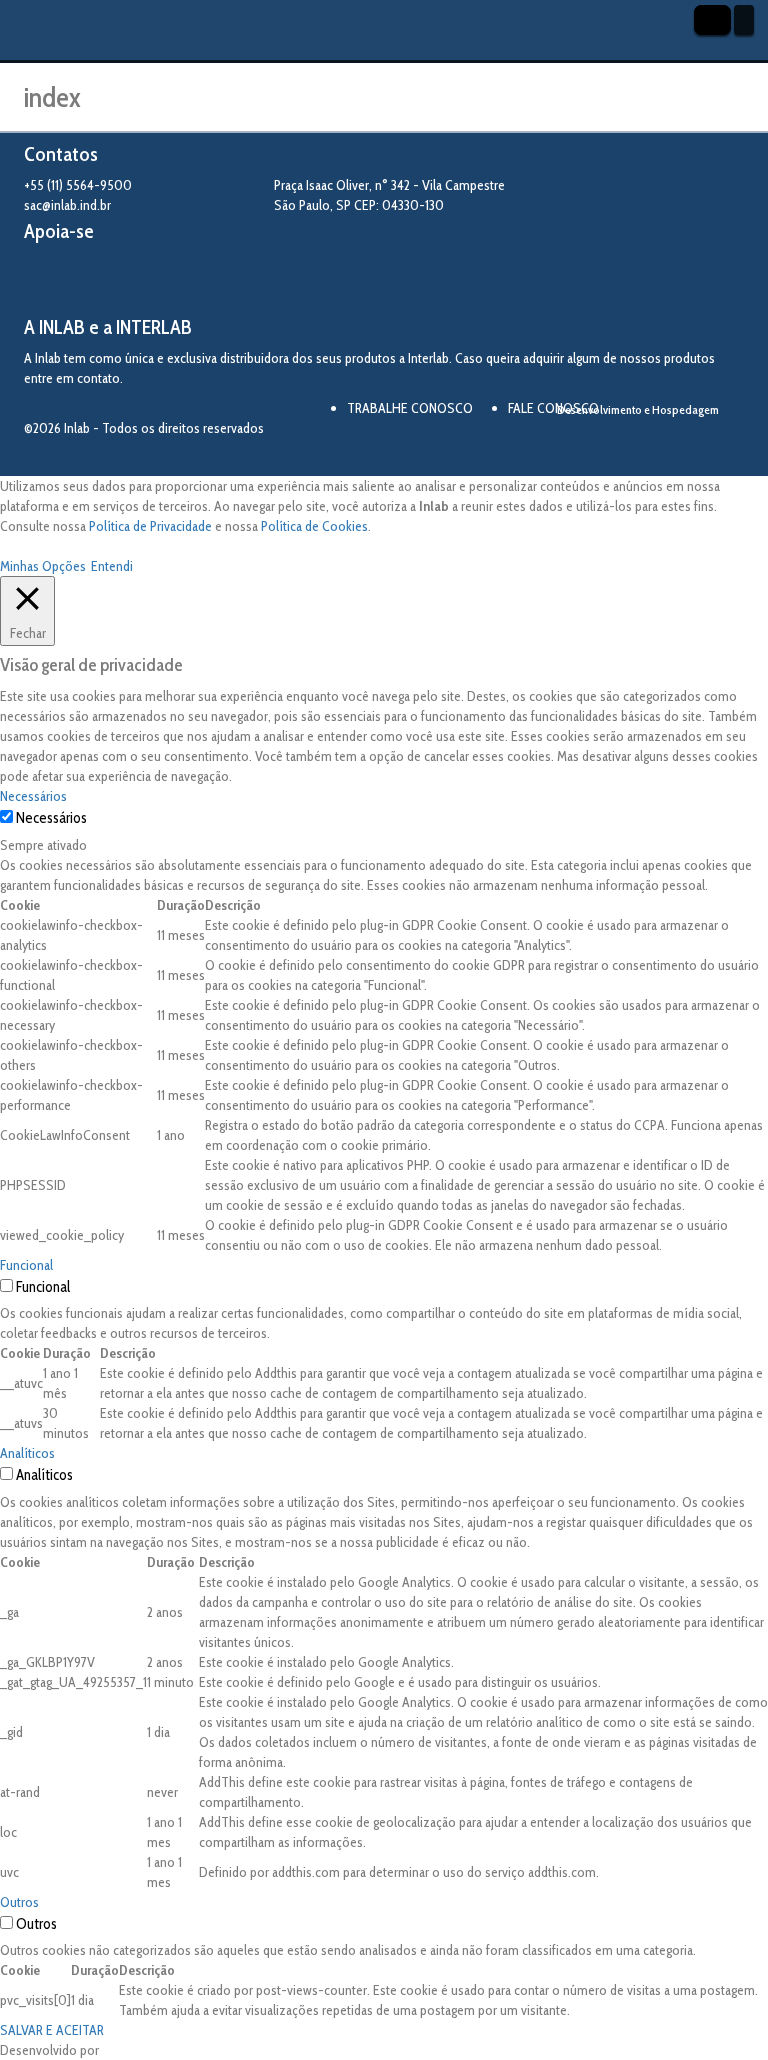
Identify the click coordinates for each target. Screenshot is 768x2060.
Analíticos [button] (27, 1453)
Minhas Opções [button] (43, 566)
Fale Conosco (553, 408)
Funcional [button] (26, 1265)
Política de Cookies (314, 526)
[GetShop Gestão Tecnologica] (666, 443)
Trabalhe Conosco (410, 408)
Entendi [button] (112, 566)
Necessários (51, 818)
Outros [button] (19, 1902)
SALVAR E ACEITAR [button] (52, 2030)
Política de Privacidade (150, 526)
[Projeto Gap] (134, 280)
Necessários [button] (33, 796)
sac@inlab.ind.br (67, 205)
